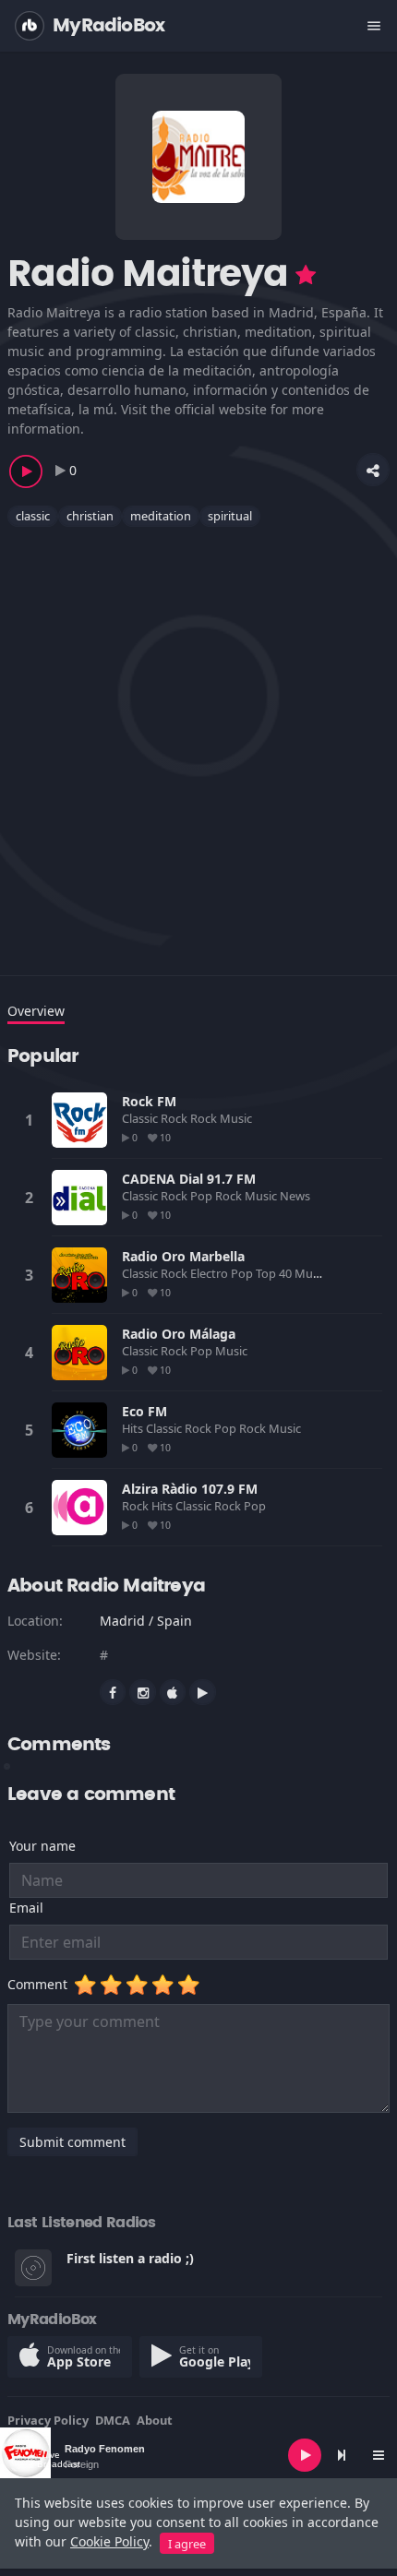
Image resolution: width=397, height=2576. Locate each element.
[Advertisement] (198, 740)
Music (237, 1118)
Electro (211, 1273)
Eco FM (144, 1411)
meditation (161, 516)
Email (26, 1908)
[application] (198, 2455)
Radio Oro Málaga (179, 1334)
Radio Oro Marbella (183, 1256)
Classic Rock (156, 1118)
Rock (205, 1118)
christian (90, 516)
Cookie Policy (109, 2541)
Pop (203, 1196)
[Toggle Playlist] (379, 2455)
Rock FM (149, 1101)
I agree (187, 2544)
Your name (42, 1846)
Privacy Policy (48, 2420)
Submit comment (72, 2142)
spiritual (230, 516)
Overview (36, 1011)
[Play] (305, 2455)
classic (33, 516)
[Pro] (306, 275)
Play (79, 1120)
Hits (134, 1428)
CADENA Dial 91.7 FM (189, 1179)
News (296, 1196)
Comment (41, 1984)
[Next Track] (342, 2455)
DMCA (113, 2420)
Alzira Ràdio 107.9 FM (190, 1489)
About (155, 2420)
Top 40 (275, 1273)
